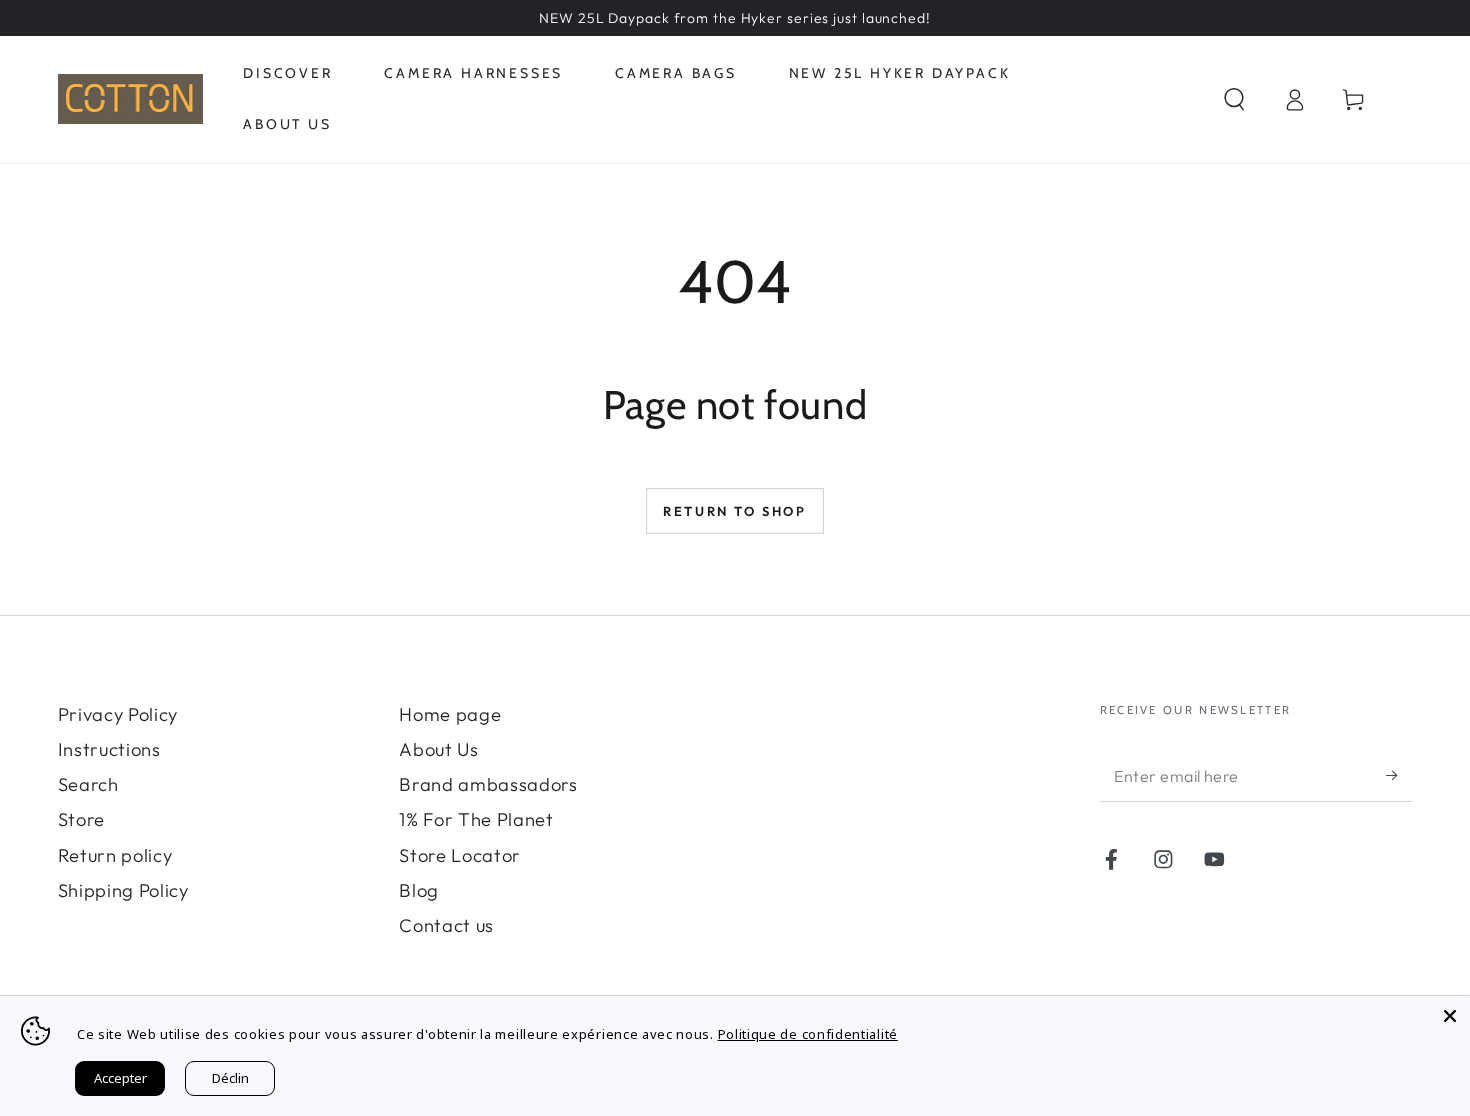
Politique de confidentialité (808, 1034)
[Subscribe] (1399, 775)
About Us (439, 749)
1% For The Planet (476, 819)
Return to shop (734, 511)
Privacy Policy (118, 714)
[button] (1234, 99)
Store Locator (460, 855)
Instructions (109, 749)
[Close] (1450, 1016)
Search (88, 784)
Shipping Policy (123, 890)
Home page (450, 714)
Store (81, 819)
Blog (419, 890)
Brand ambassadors (488, 784)
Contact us (446, 925)
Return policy (115, 855)
